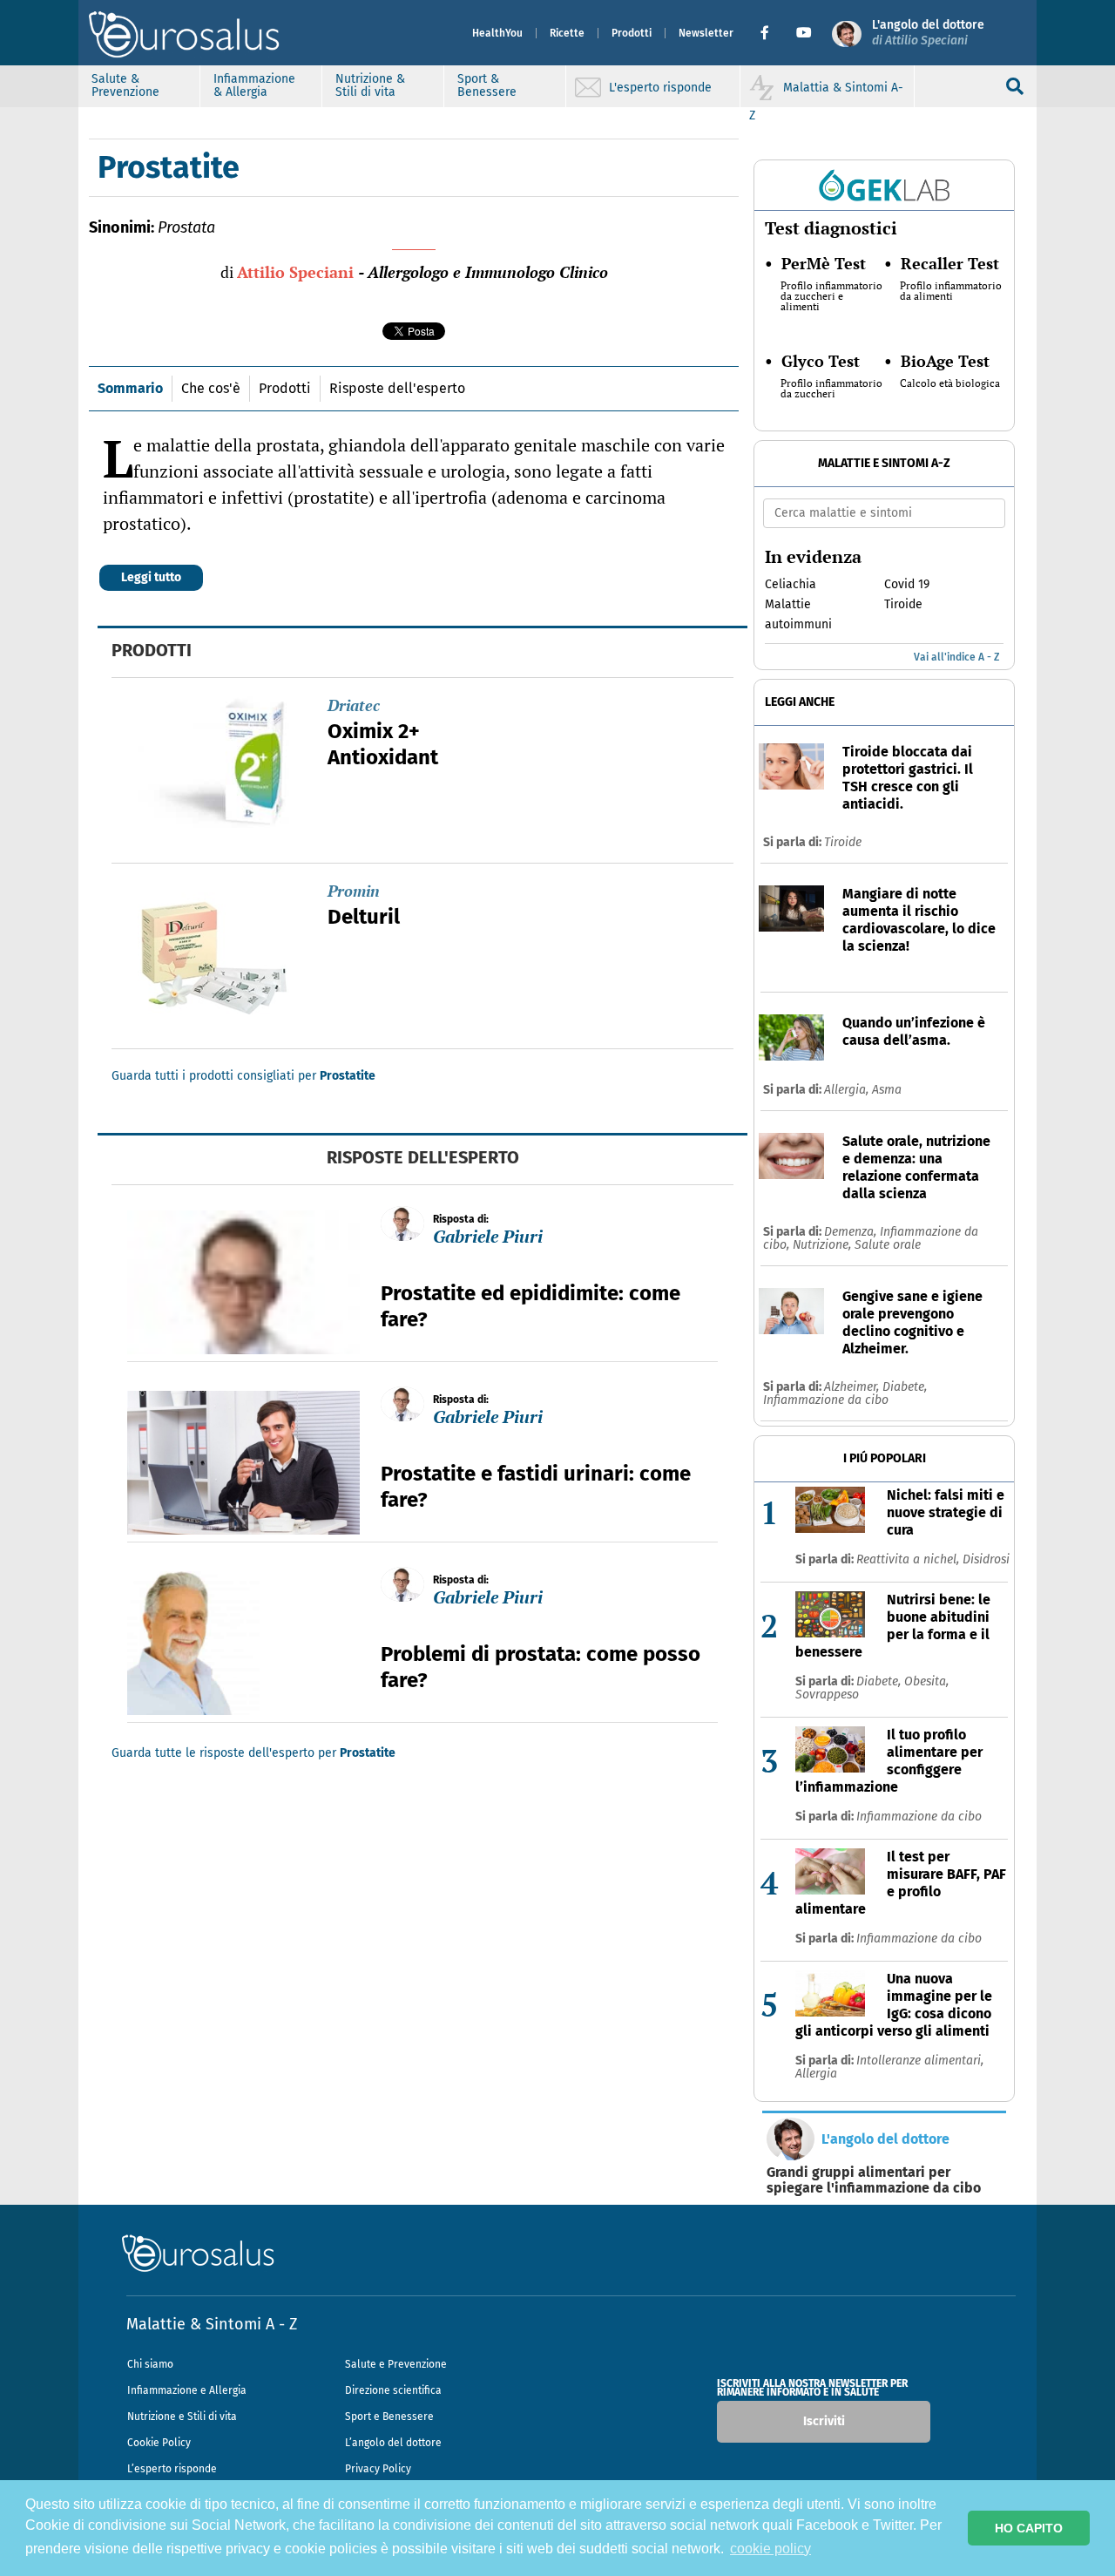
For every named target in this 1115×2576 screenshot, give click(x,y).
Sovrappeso (827, 1695)
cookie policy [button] (770, 2549)
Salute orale (888, 1245)
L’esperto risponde (172, 2469)
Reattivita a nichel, (909, 1559)
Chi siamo (150, 2364)
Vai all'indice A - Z (956, 657)
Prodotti (632, 33)
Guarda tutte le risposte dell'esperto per (253, 1753)
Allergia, (848, 1090)
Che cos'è (211, 388)
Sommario (130, 388)
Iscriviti (824, 2421)
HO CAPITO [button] (1029, 2528)
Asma (887, 1090)
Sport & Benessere (487, 85)
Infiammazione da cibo (826, 1400)
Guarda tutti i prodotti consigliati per (243, 1076)
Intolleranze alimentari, (920, 2061)
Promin (354, 891)
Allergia (816, 2074)
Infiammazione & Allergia (254, 85)
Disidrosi (986, 1559)
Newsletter (706, 33)
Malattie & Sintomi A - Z (212, 2324)
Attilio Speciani (295, 272)
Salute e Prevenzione (396, 2364)
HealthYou (497, 33)
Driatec (354, 705)
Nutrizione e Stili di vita (182, 2417)
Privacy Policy (378, 2469)
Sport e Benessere (389, 2417)
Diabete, (905, 1387)
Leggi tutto (151, 577)
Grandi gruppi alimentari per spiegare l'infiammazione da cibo (874, 2180)
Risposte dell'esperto (397, 388)
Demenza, (852, 1232)
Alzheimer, (853, 1387)
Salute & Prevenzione (125, 85)
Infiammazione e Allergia (187, 2390)
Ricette (567, 33)
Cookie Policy (159, 2443)
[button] (771, 33)
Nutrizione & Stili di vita (370, 85)
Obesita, (926, 1681)
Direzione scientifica (393, 2390)
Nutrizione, (824, 1245)
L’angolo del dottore (393, 2443)
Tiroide (843, 842)
